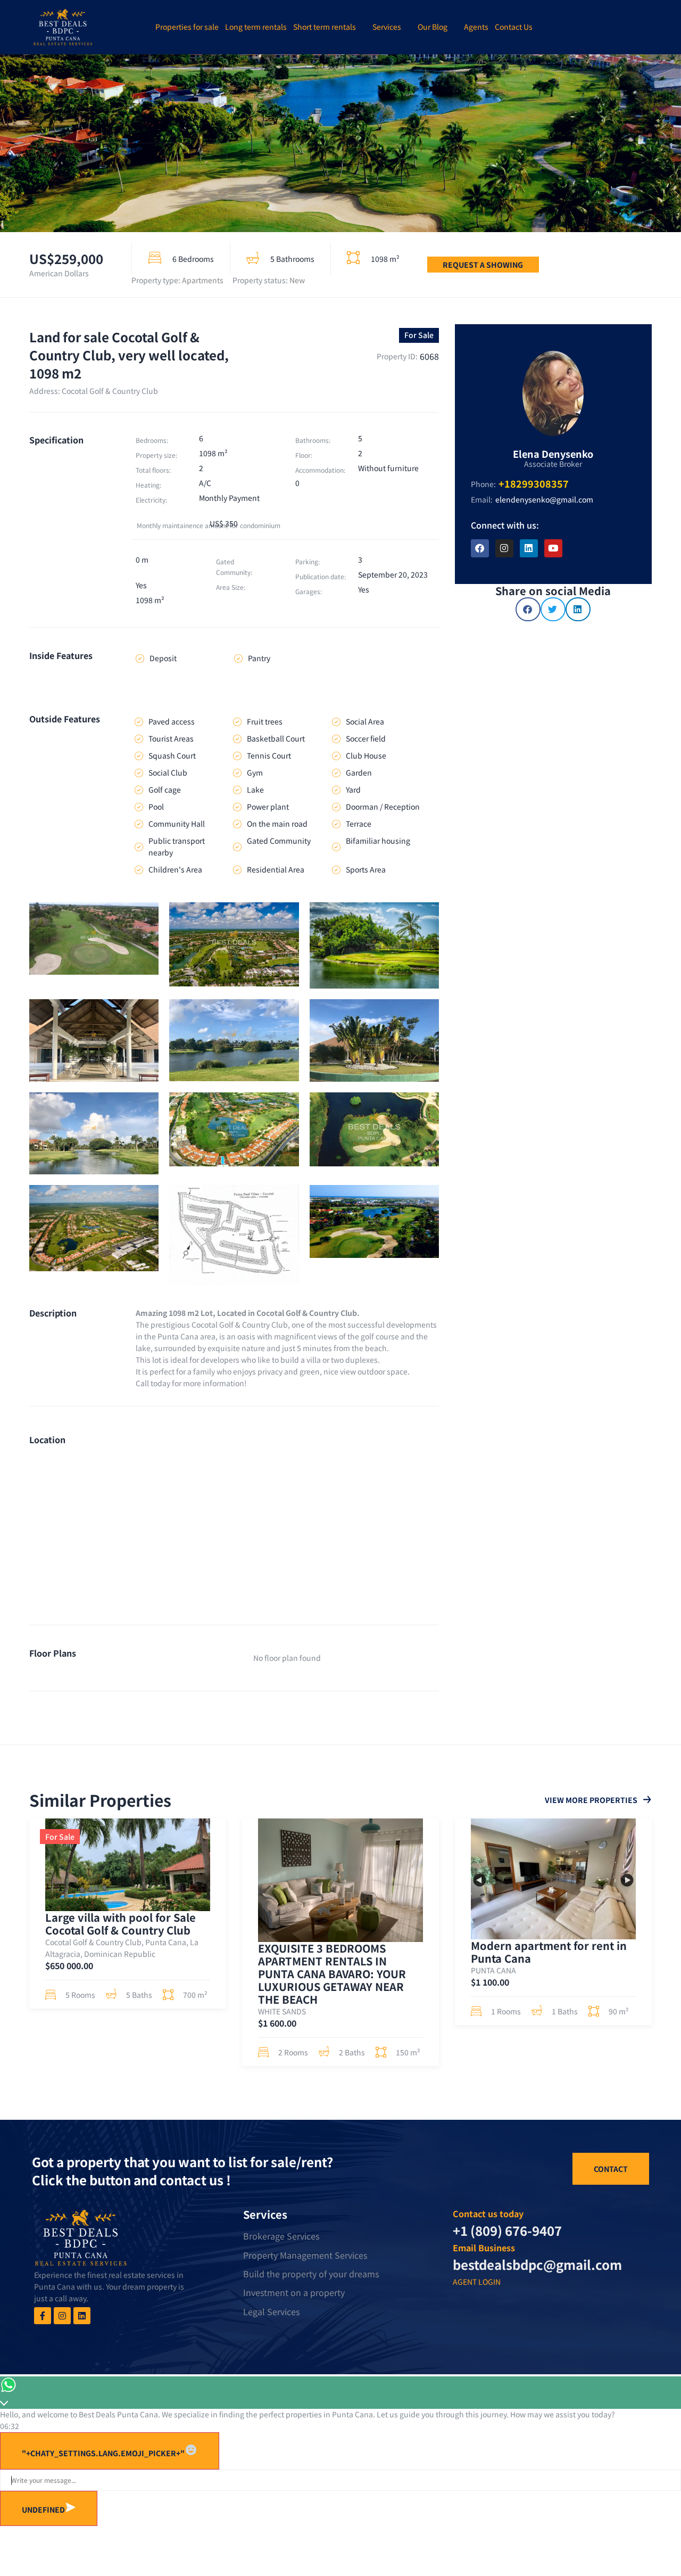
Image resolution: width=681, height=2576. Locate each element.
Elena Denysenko (553, 454)
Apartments (203, 280)
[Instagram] (504, 548)
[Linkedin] (529, 548)
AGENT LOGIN (477, 2282)
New (297, 280)
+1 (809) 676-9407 (507, 2230)
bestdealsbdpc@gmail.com (537, 2264)
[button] (528, 609)
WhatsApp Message (253, 2454)
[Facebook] (480, 548)
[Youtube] (553, 548)
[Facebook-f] (43, 2316)
